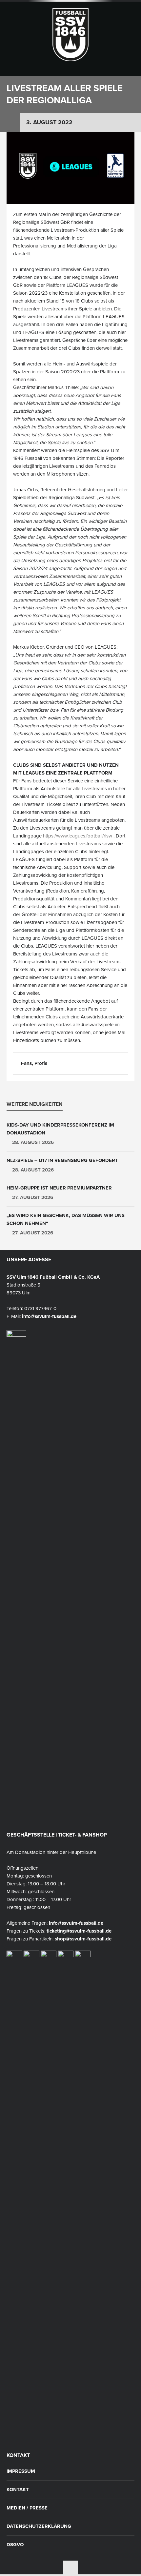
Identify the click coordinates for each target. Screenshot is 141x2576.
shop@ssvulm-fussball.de (83, 1939)
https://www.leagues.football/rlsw (78, 836)
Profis (41, 1063)
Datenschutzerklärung (39, 2526)
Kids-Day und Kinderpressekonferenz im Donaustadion (60, 1129)
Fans (26, 1063)
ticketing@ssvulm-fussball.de (79, 1931)
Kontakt (18, 2490)
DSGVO (15, 2545)
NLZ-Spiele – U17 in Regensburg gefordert (62, 1160)
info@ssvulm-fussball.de (49, 1316)
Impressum (21, 2471)
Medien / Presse (27, 2508)
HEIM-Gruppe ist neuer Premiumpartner (59, 1188)
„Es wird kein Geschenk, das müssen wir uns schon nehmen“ (66, 1219)
